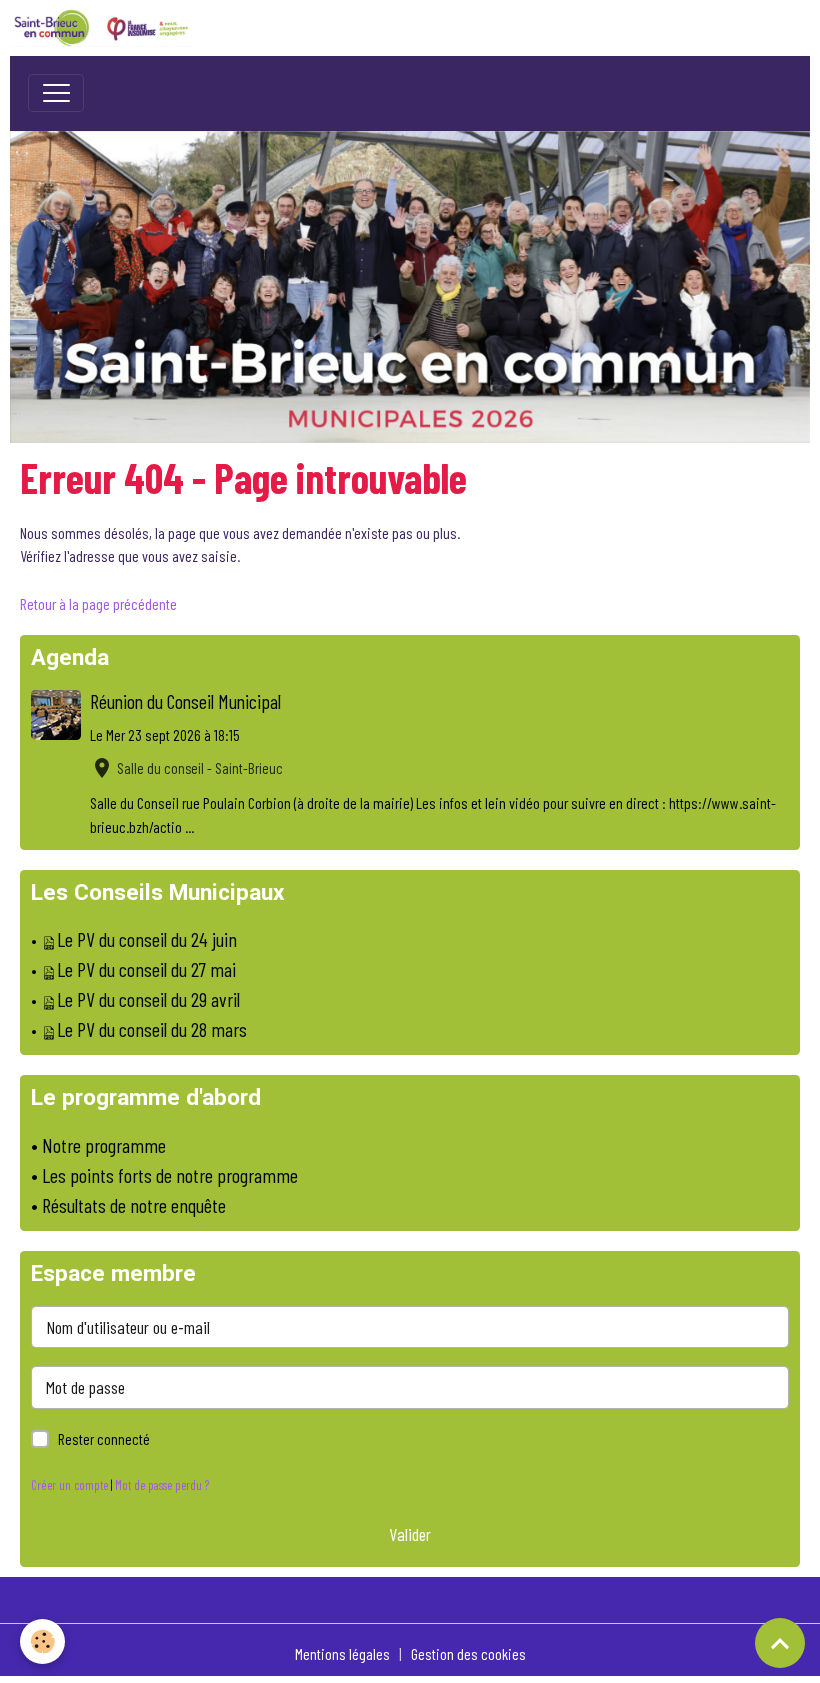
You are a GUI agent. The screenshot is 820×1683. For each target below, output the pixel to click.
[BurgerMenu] (56, 93)
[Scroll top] (780, 1643)
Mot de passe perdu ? (162, 1485)
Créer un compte (69, 1485)
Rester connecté (104, 1438)
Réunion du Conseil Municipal (185, 701)
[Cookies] (42, 1641)
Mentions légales (342, 1653)
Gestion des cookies (468, 1653)
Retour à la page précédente (98, 603)
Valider (410, 1534)
